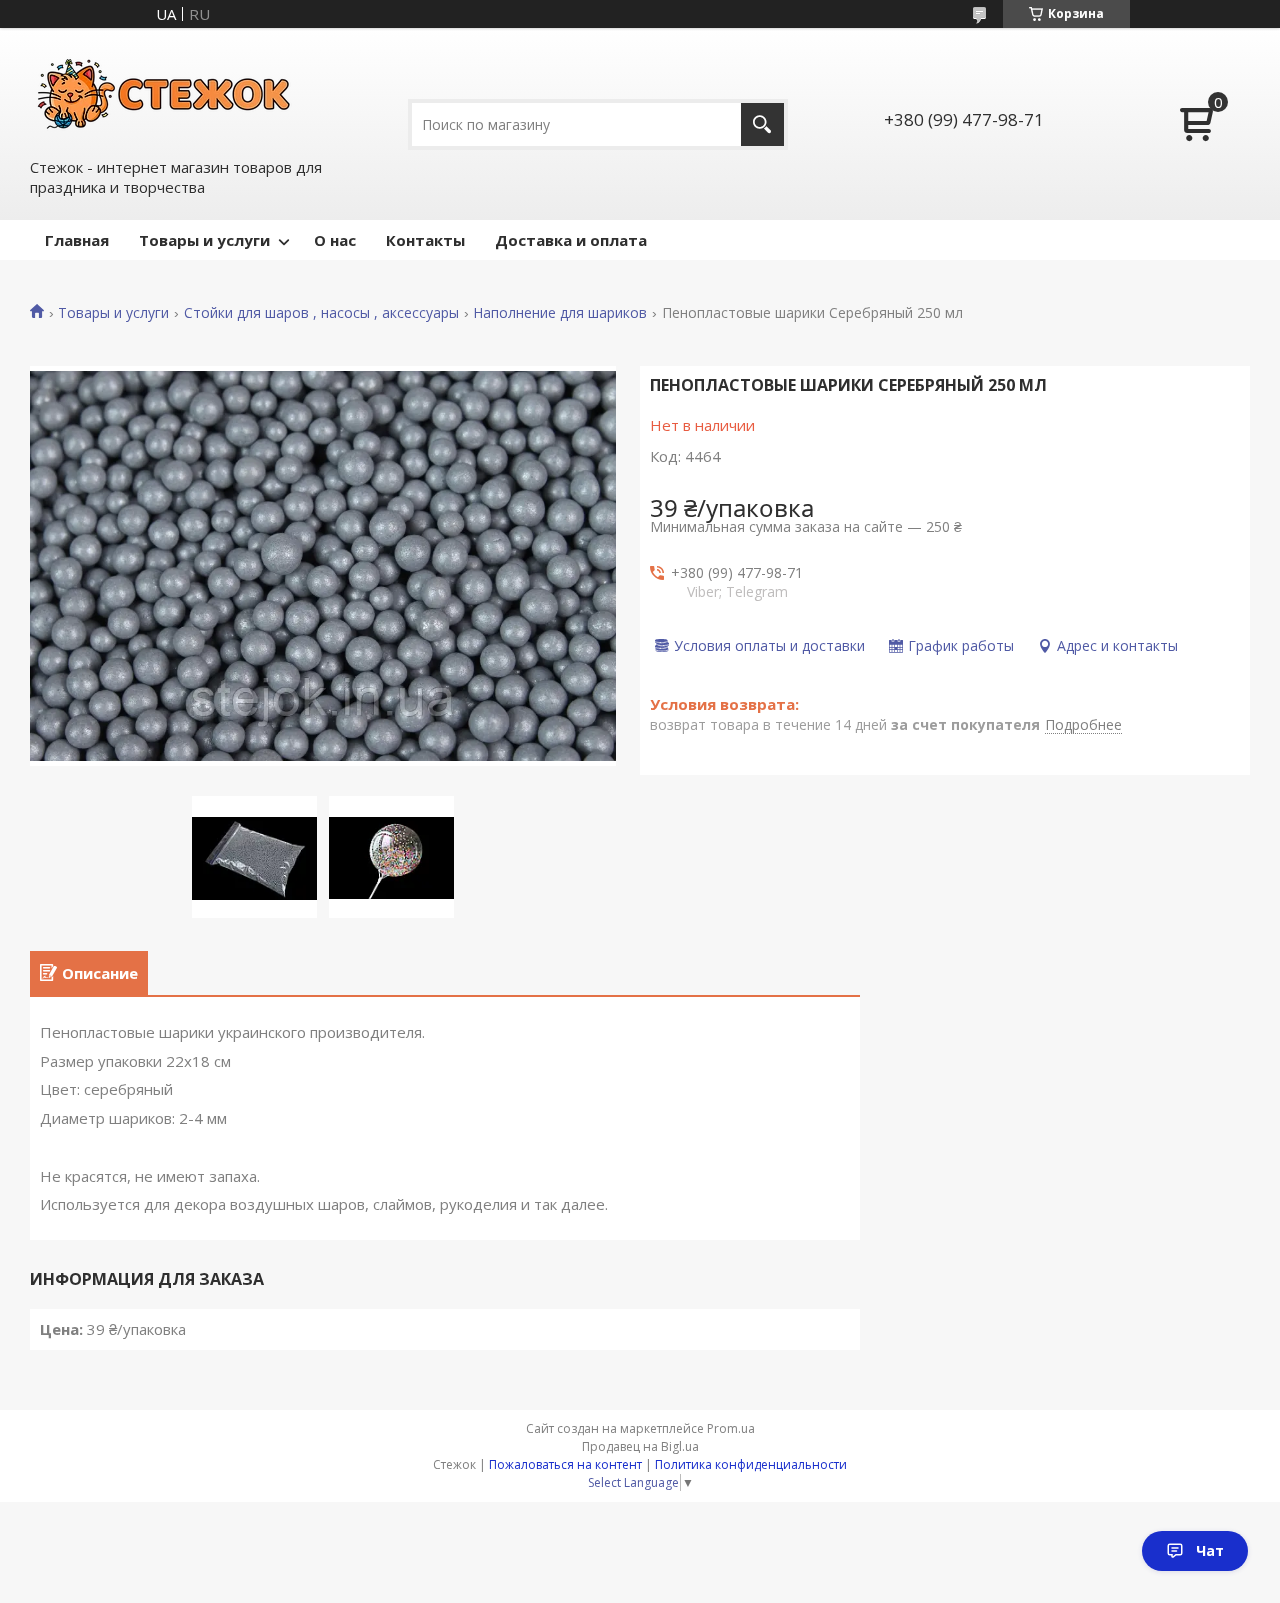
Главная (77, 240)
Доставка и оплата (571, 240)
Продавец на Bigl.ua (640, 1446)
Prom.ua (731, 1428)
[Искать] (762, 124)
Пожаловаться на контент (565, 1464)
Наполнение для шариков (560, 313)
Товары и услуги (204, 240)
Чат (1210, 1550)
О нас (335, 240)
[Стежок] (165, 91)
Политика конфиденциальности (751, 1464)
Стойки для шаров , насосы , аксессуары (321, 313)
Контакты (425, 240)
